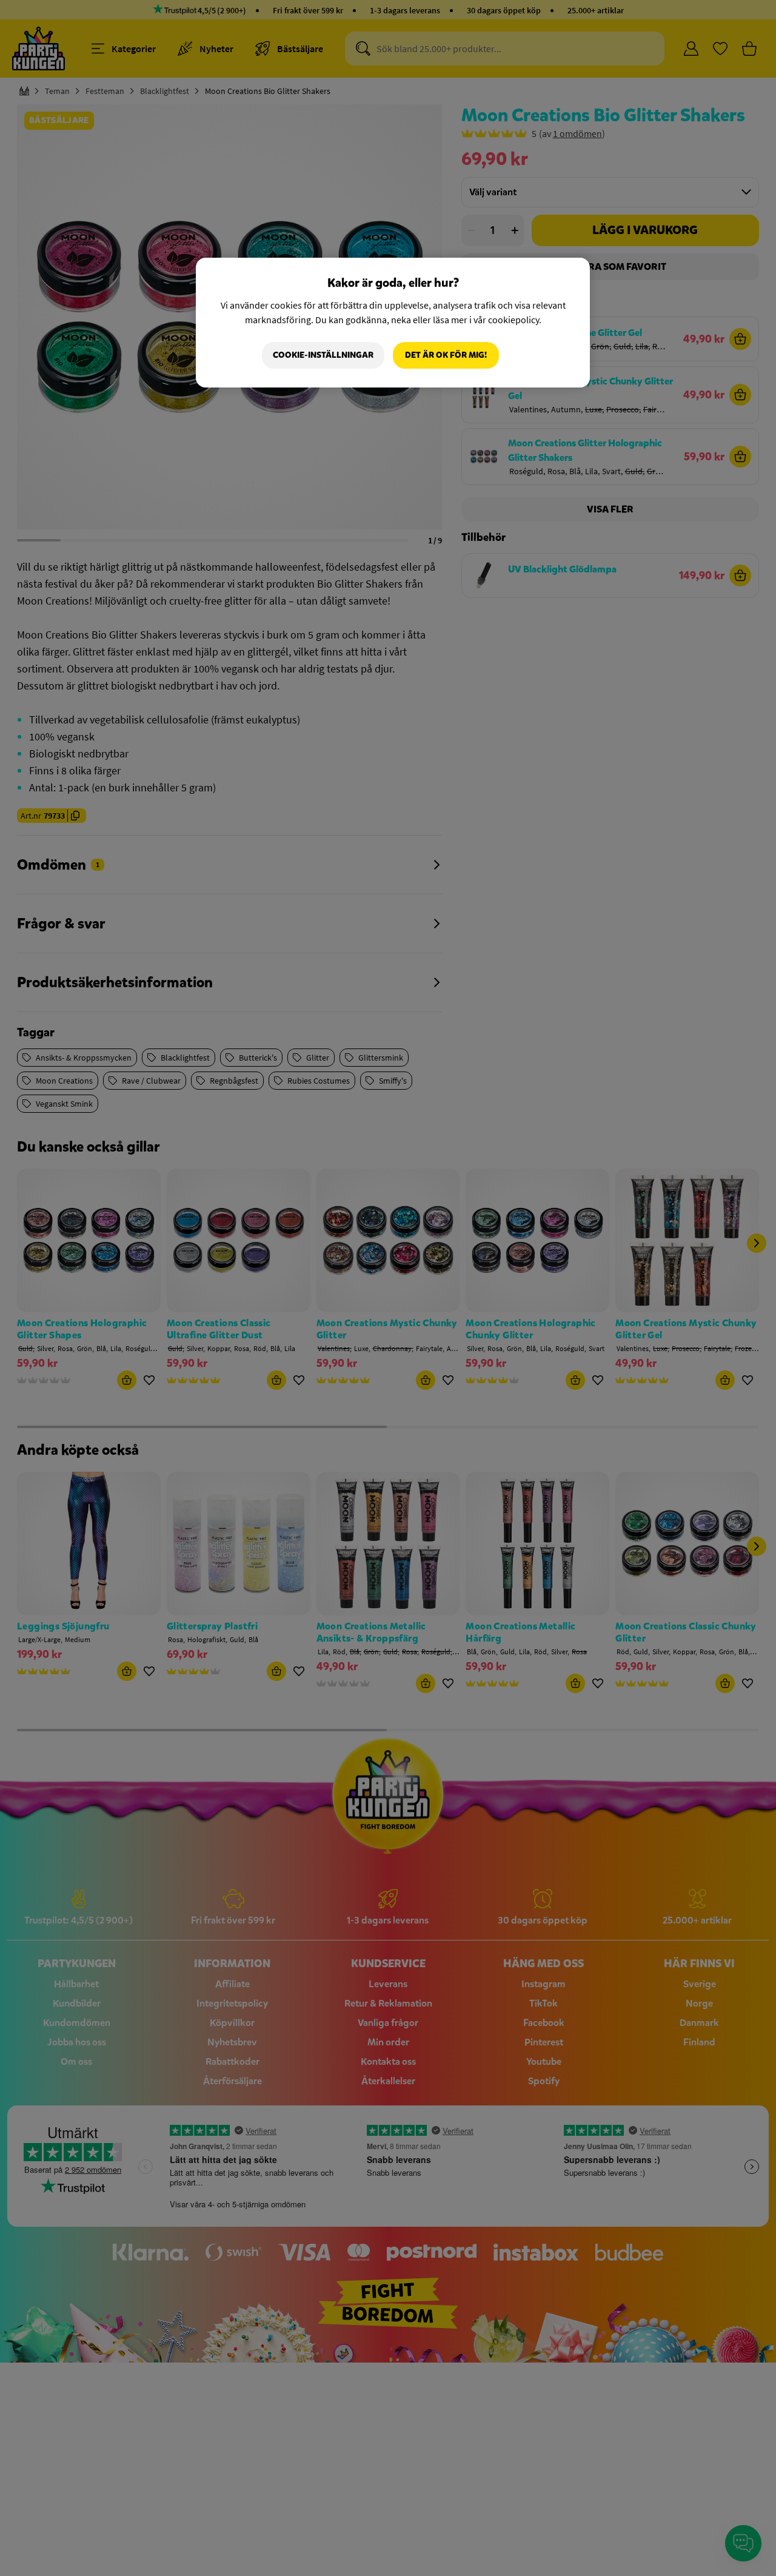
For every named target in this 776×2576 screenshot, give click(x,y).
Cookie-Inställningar (323, 355)
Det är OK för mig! (446, 355)
